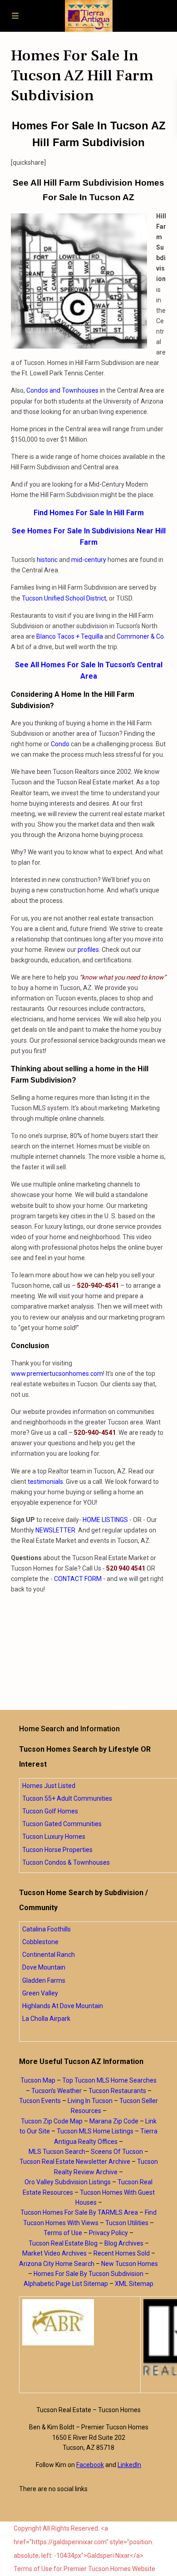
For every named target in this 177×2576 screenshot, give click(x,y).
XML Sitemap (134, 2284)
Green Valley (40, 1993)
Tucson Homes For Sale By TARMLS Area (79, 2212)
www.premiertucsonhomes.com (57, 1374)
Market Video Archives (54, 2253)
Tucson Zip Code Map (52, 2121)
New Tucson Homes (130, 2264)
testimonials (45, 1482)
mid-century (89, 560)
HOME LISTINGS (105, 1520)
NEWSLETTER (55, 1530)
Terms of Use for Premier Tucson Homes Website (84, 2569)
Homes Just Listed (49, 1786)
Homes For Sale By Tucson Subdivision (88, 2274)
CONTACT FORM (78, 1579)
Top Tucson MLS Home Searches (109, 2080)
